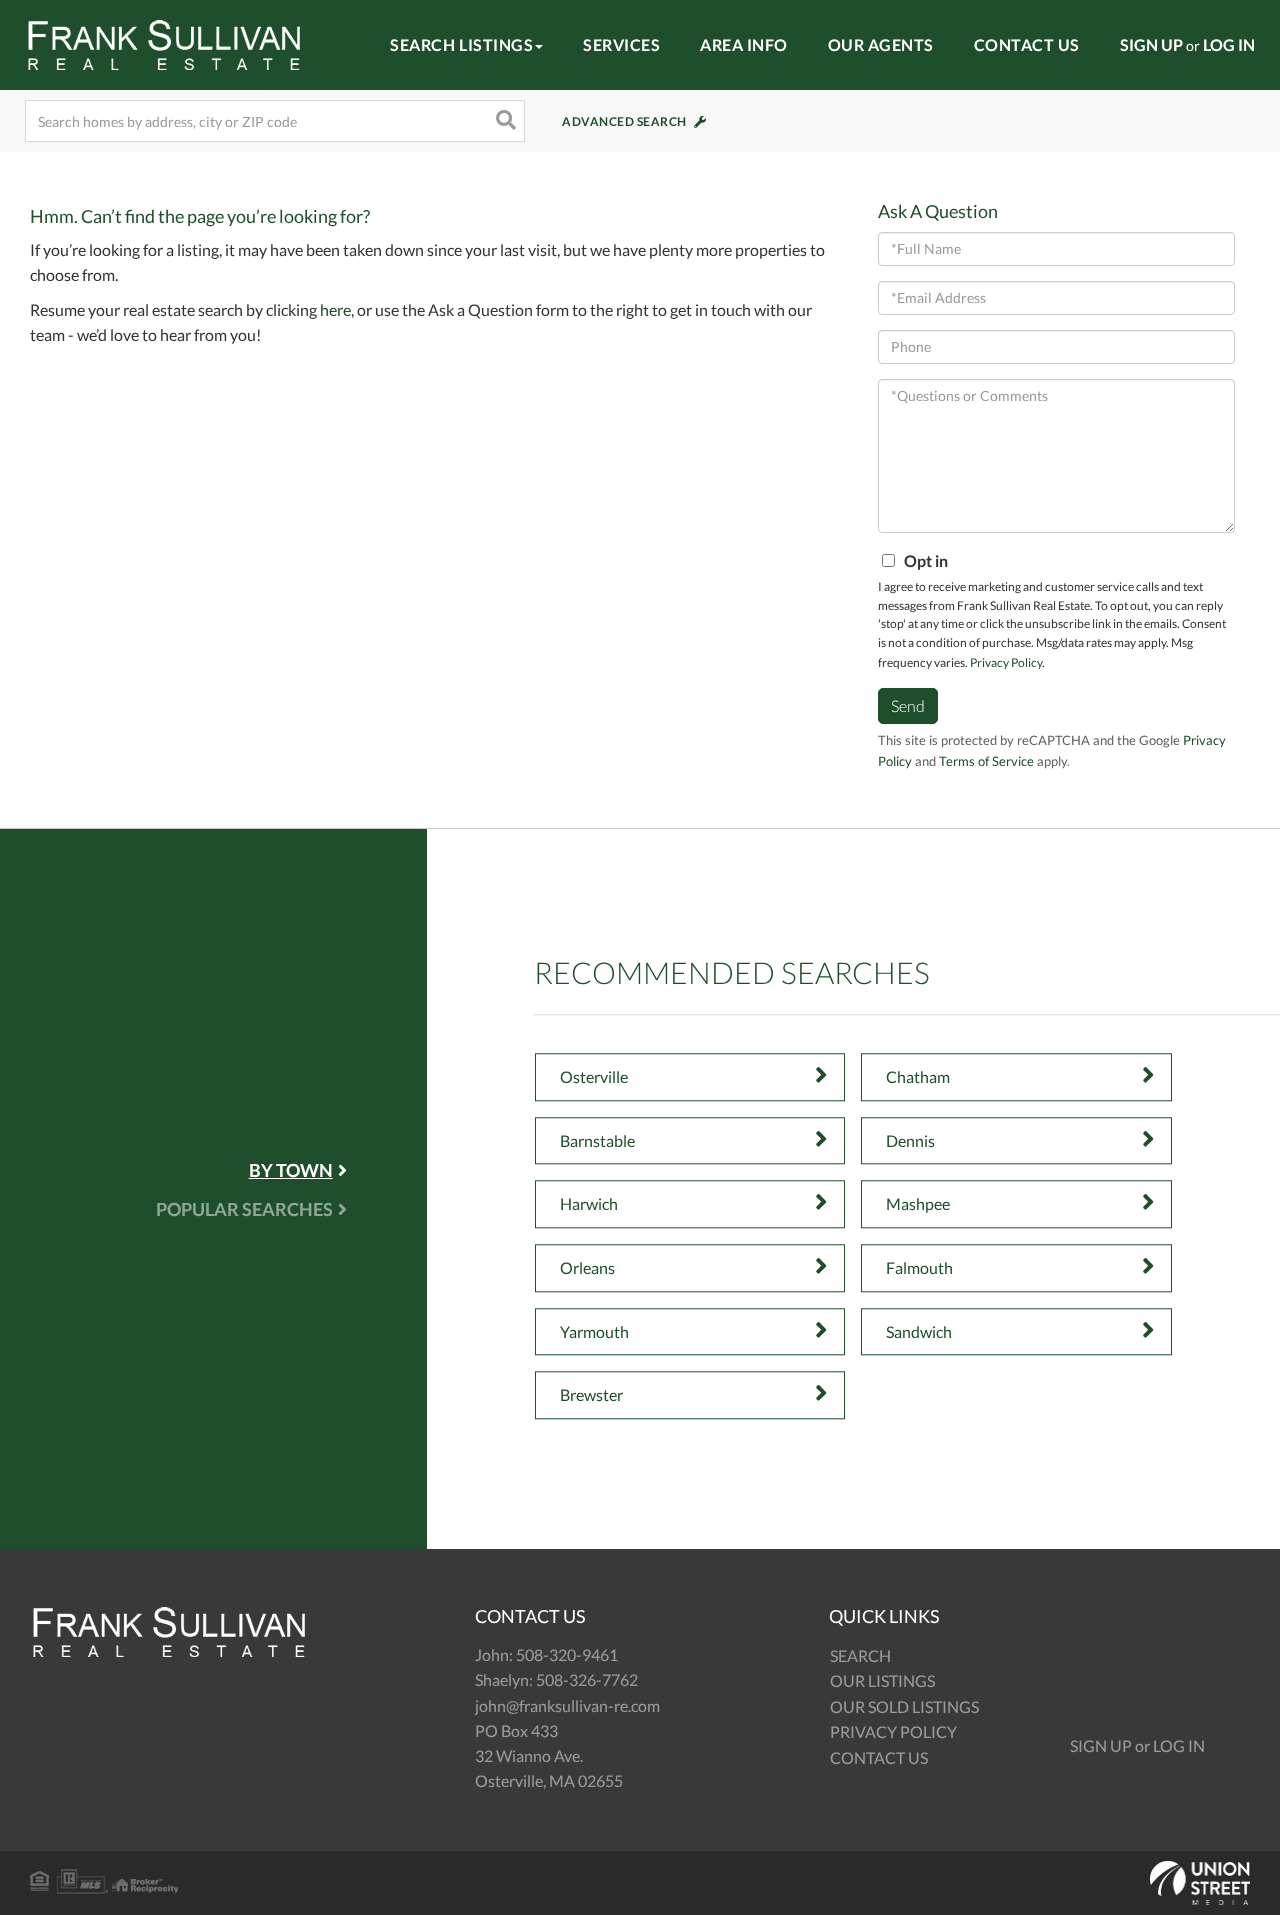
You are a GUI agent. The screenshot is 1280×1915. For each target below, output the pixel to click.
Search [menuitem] (860, 1655)
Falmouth (919, 1267)
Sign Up (1101, 1745)
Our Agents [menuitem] (881, 44)
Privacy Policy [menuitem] (893, 1731)
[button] (504, 121)
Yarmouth (594, 1331)
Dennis (910, 1140)
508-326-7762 (587, 1679)
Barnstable (597, 1140)
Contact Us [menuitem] (1027, 44)
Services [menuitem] (621, 44)
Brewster (591, 1394)
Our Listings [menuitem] (882, 1680)
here (335, 309)
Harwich (589, 1204)
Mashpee (918, 1204)
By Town (291, 1170)
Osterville (594, 1076)
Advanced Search (624, 121)
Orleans (587, 1267)
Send (908, 705)
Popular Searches (244, 1209)
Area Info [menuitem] (744, 44)
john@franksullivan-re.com (567, 1705)
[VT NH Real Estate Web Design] (640, 1883)
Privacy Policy (1006, 662)
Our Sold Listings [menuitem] (904, 1706)
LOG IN (1229, 44)
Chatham (918, 1076)
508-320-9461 (567, 1654)
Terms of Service (986, 761)
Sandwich (919, 1331)
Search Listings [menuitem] (461, 44)
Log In (1179, 1745)
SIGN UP (1151, 44)
